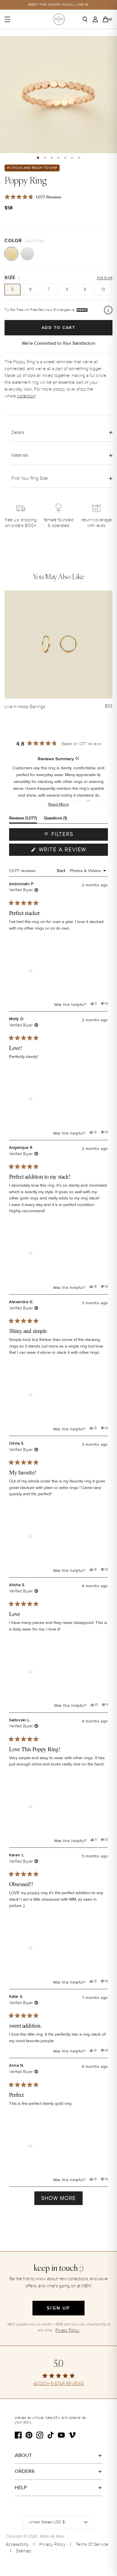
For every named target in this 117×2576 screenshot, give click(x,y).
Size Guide (105, 278)
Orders (25, 2471)
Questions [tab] (55, 819)
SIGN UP (58, 2308)
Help (21, 2487)
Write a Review (73, 851)
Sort (62, 871)
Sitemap (24, 2551)
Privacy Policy (52, 2544)
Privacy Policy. (67, 2330)
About (23, 2455)
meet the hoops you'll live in (59, 5)
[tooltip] (77, 759)
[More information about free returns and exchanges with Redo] (108, 310)
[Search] (87, 19)
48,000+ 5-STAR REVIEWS (58, 2384)
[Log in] (97, 19)
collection (26, 396)
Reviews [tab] (23, 819)
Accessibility (17, 2544)
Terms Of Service (92, 2544)
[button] (38, 158)
